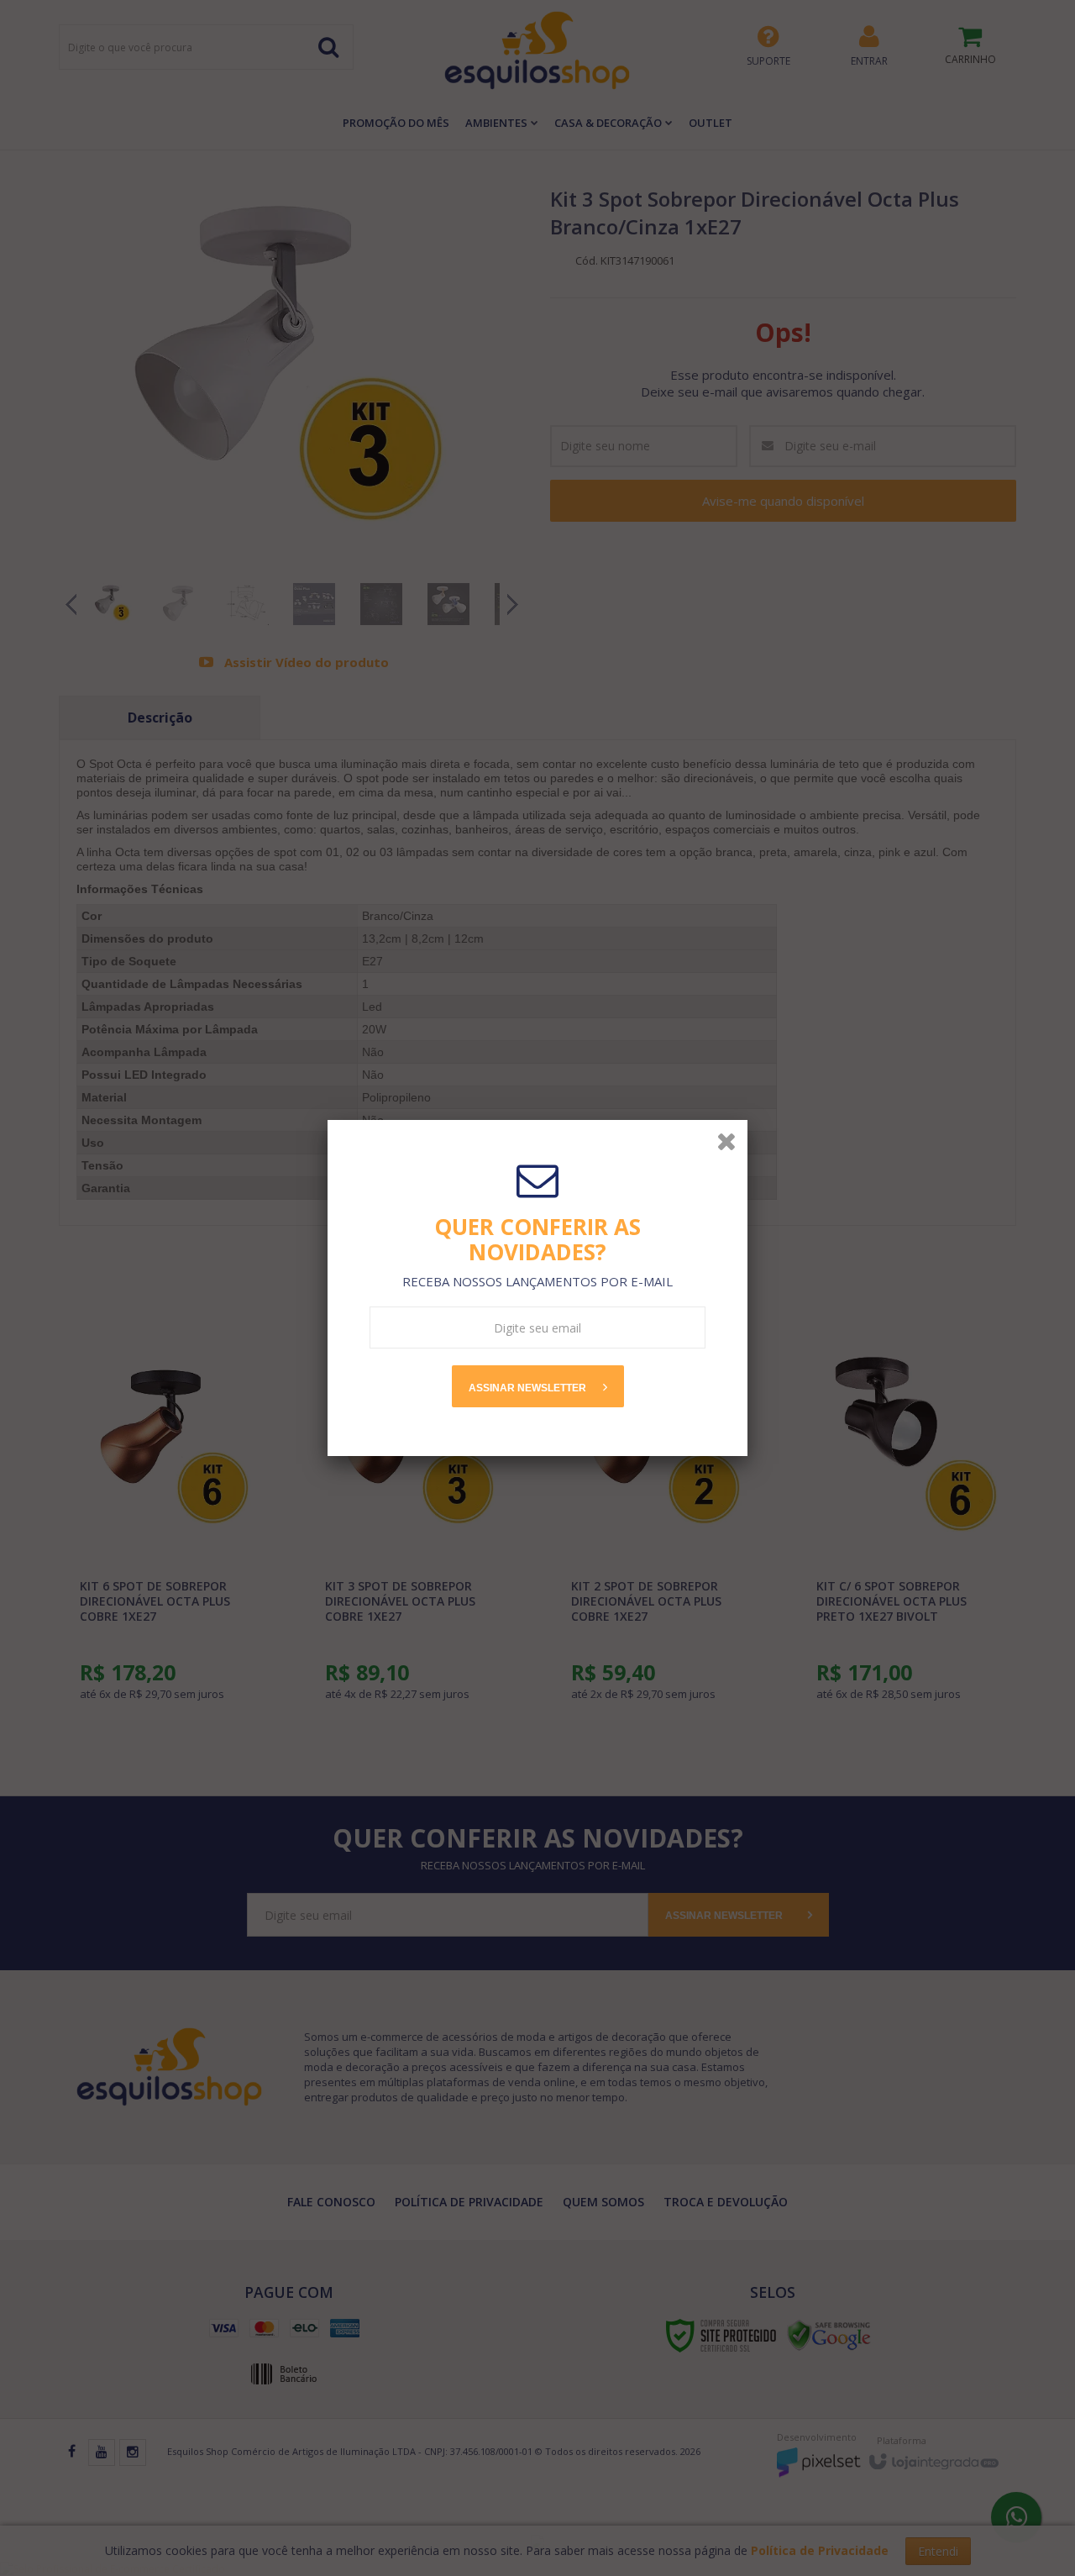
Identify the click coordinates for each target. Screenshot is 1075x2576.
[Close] (726, 1141)
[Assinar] (538, 1386)
